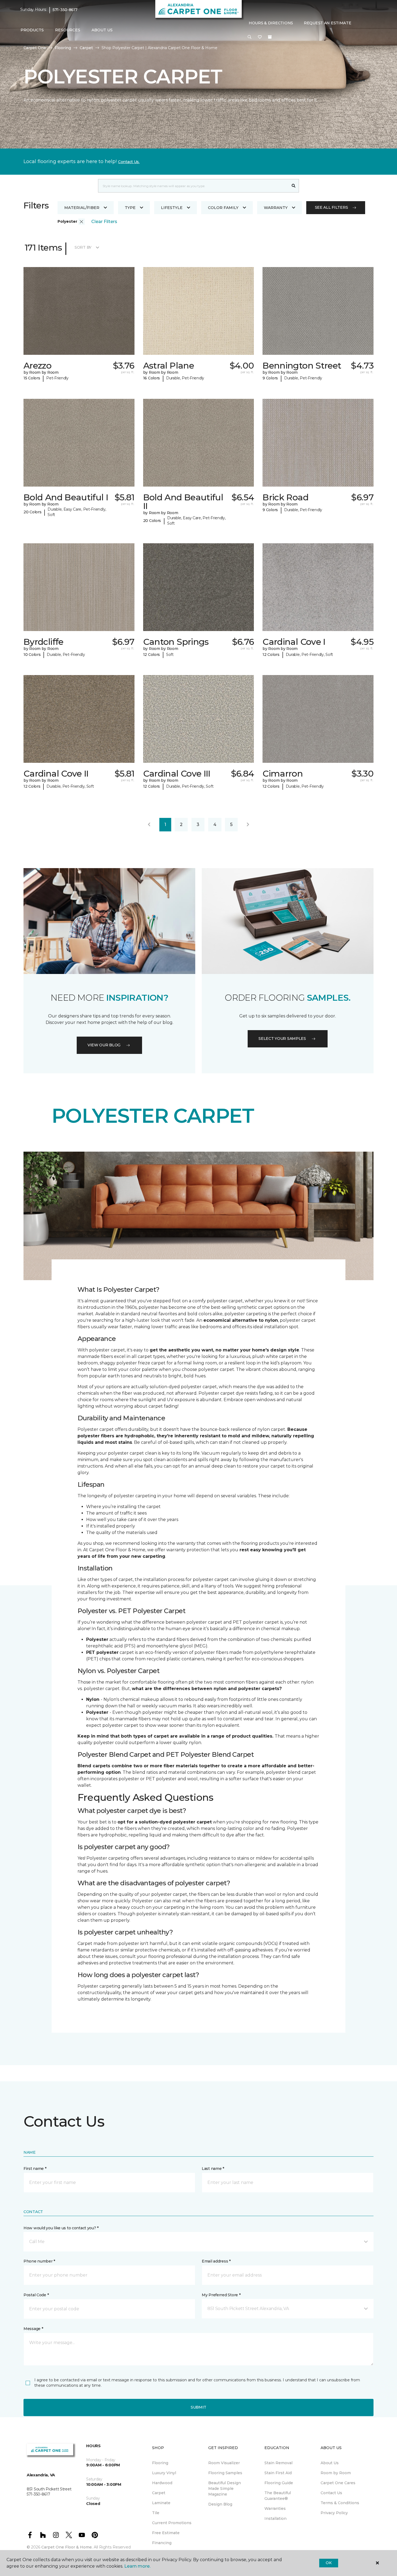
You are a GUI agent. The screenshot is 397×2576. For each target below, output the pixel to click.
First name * (35, 2169)
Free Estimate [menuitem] (166, 2533)
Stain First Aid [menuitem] (278, 2473)
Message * (33, 2329)
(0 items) (270, 37)
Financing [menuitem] (162, 2543)
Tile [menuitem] (156, 2513)
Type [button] (130, 208)
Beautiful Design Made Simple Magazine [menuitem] (225, 2489)
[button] (250, 37)
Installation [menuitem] (275, 2518)
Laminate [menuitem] (161, 2503)
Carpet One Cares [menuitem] (338, 2483)
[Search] (294, 186)
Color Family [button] (223, 208)
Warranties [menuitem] (275, 2508)
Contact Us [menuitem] (331, 2493)
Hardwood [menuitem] (162, 2483)
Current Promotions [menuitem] (172, 2523)
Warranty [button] (276, 208)
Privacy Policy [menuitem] (334, 2513)
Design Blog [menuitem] (220, 2504)
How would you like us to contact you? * (61, 2228)
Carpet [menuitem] (159, 2493)
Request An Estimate (328, 23)
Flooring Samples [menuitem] (225, 2473)
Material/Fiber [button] (82, 208)
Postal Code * (36, 2295)
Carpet (86, 48)
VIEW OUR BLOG (104, 1045)
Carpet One (35, 48)
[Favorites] (260, 37)
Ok (329, 2563)
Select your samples (282, 1039)
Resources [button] (68, 30)
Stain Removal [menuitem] (278, 2463)
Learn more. (137, 2566)
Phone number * (39, 2261)
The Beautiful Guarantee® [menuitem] (278, 2496)
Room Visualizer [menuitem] (224, 2463)
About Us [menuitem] (330, 2463)
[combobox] (193, 186)
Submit (198, 2407)
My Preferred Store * (221, 2295)
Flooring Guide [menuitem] (279, 2483)
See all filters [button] (332, 207)
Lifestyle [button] (172, 208)
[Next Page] (248, 825)
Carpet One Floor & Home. (67, 2547)
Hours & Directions (271, 23)
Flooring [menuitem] (160, 2463)
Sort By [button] (83, 247)
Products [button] (32, 30)
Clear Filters (104, 222)
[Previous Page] (149, 825)
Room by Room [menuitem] (336, 2473)
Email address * (216, 2261)
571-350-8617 (65, 10)
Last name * (213, 2169)
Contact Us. (129, 162)
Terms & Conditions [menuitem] (340, 2503)
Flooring (63, 48)
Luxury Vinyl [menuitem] (164, 2473)
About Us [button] (102, 30)
